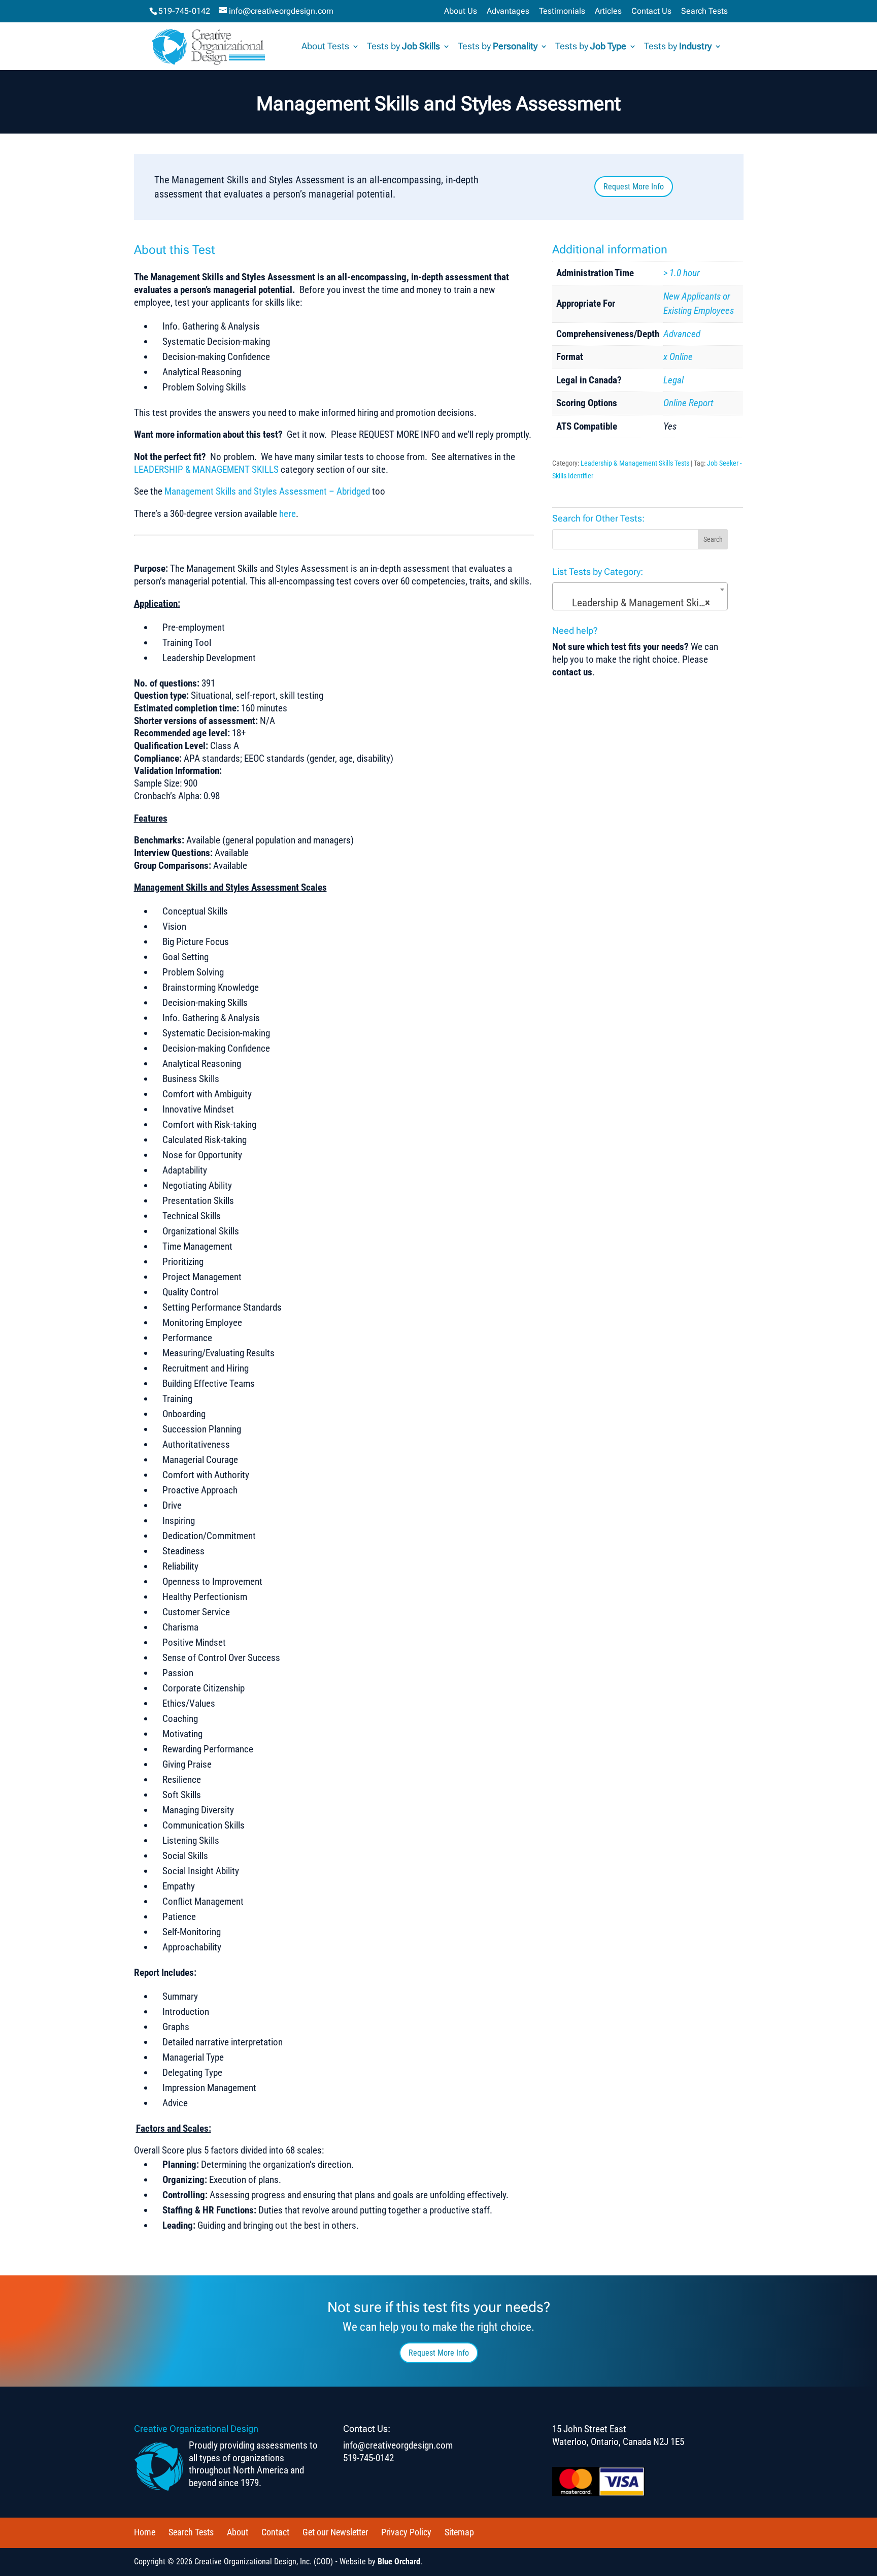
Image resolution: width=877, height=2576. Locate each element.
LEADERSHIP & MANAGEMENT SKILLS (206, 469)
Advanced (682, 334)
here (288, 514)
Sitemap (459, 2532)
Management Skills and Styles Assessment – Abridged (267, 491)
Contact (275, 2532)
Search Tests (704, 11)
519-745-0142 (184, 11)
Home (145, 2532)
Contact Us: (367, 2428)
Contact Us (651, 11)
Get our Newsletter (335, 2532)
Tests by (403, 47)
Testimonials (562, 11)
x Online (678, 357)
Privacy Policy (406, 2532)
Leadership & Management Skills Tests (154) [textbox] (642, 603)
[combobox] (640, 596)
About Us (461, 11)
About (238, 2532)
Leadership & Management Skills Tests (635, 463)
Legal (673, 380)
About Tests (325, 47)
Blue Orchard (399, 2562)
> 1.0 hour (682, 273)
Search (713, 539)
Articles (608, 11)
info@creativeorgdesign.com (398, 2445)
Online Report (688, 403)
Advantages (508, 11)
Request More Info (634, 187)
